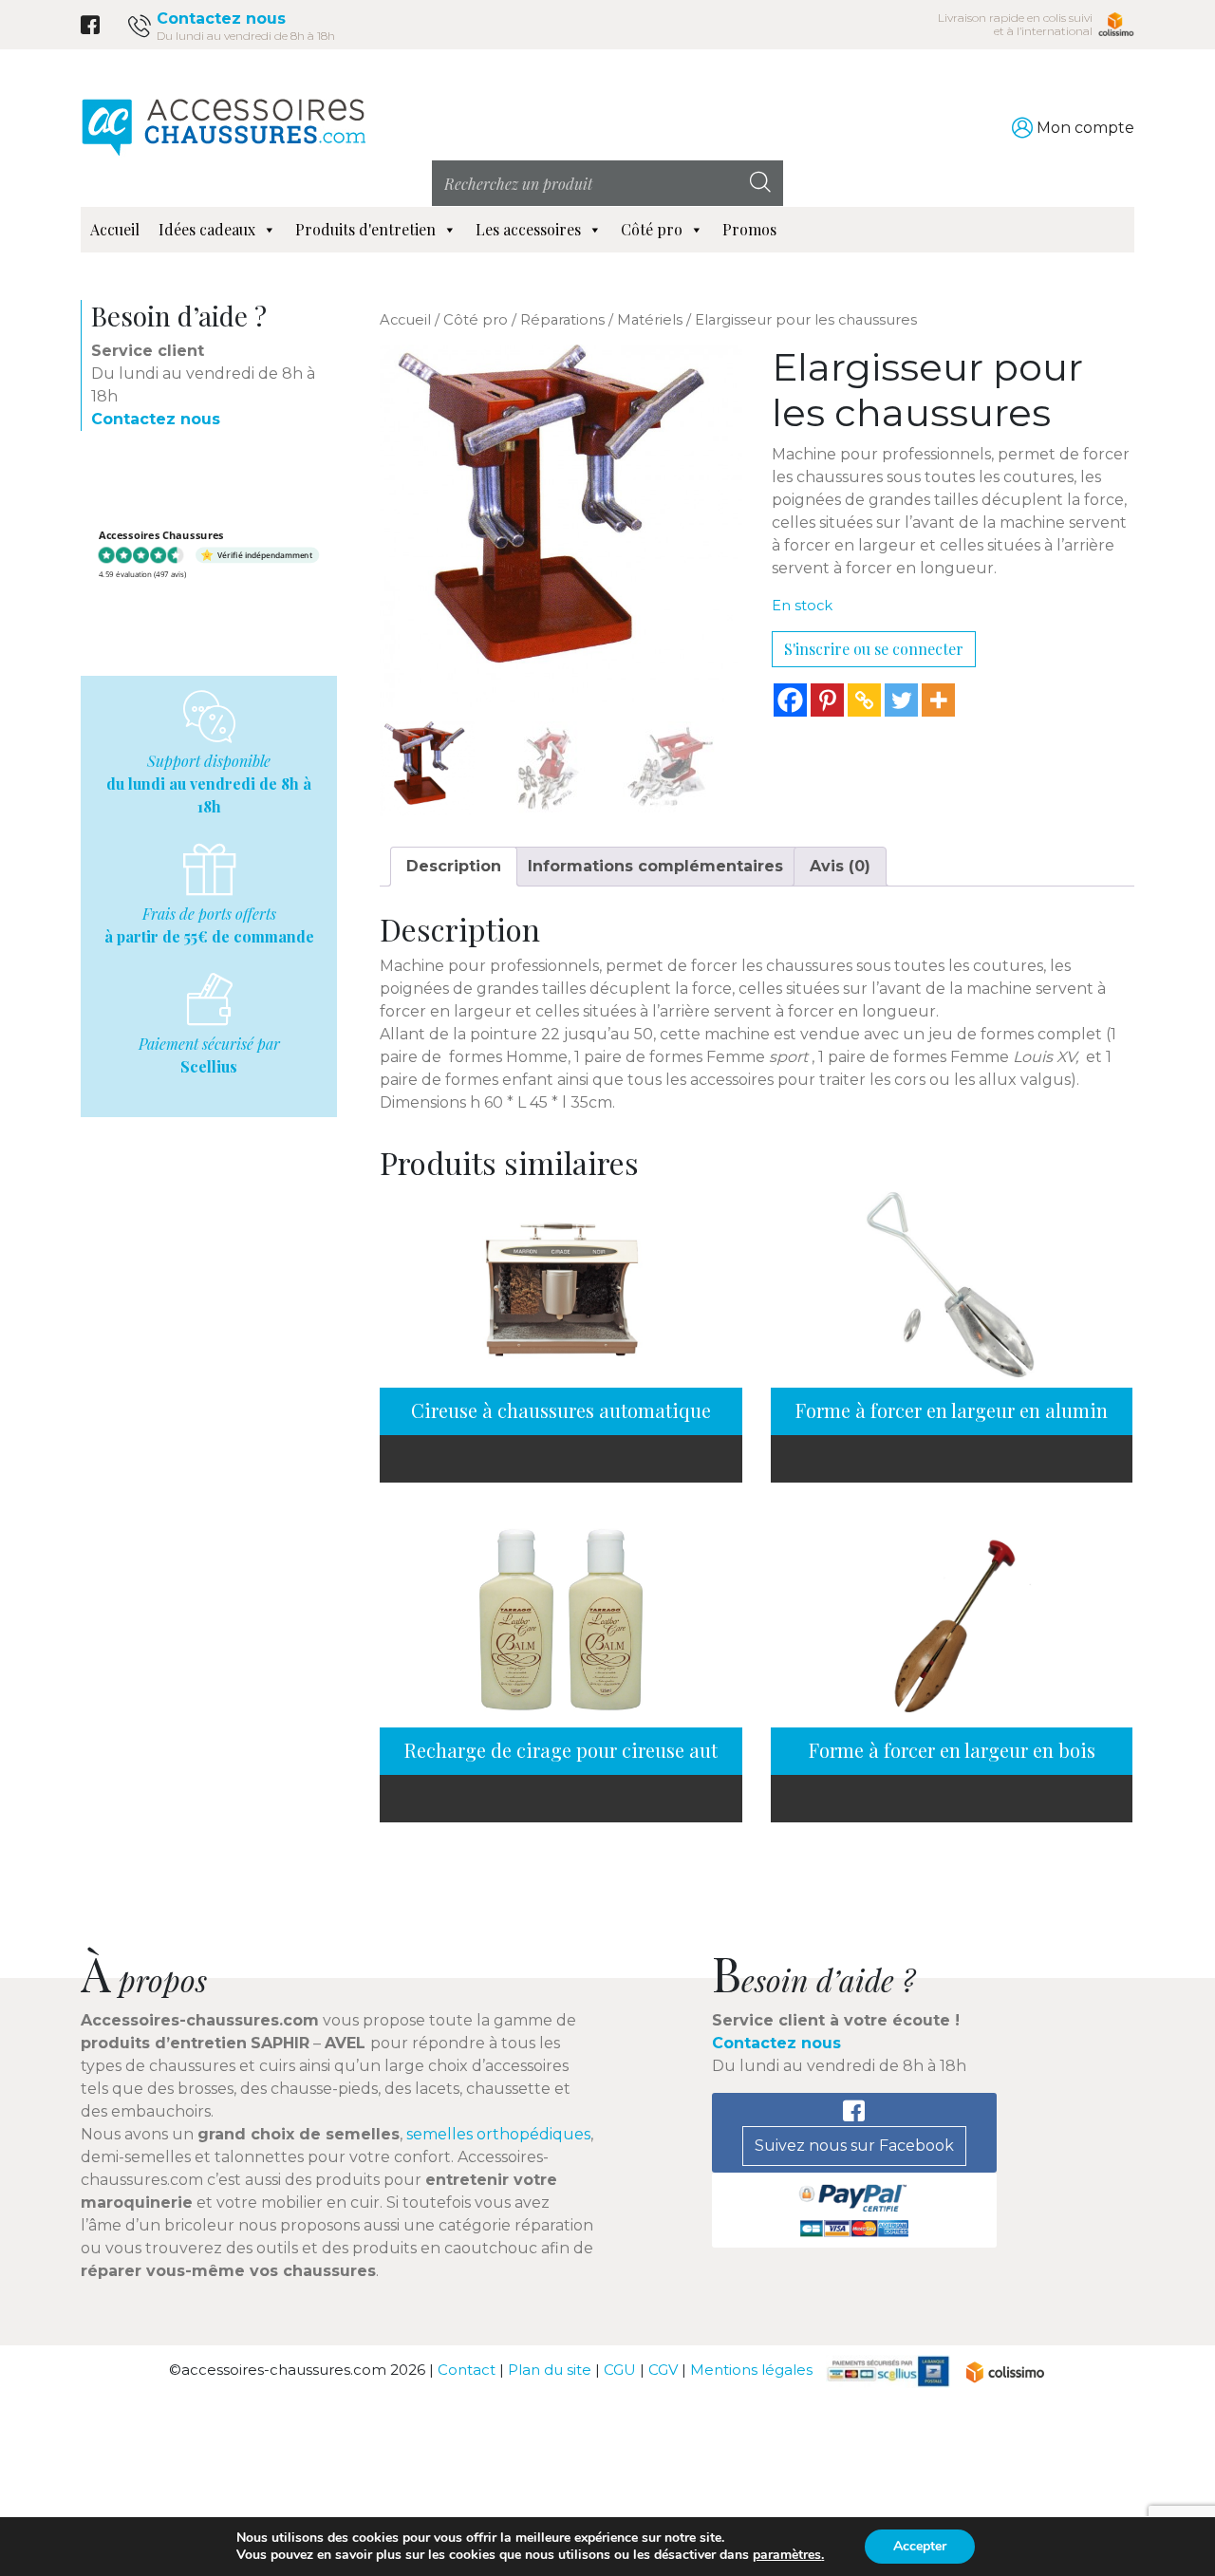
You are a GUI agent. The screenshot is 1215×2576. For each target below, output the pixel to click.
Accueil (115, 229)
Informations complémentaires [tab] (655, 866)
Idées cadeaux (207, 229)
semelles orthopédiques (498, 2134)
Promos (749, 229)
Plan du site (550, 2371)
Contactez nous (221, 19)
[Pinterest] (827, 700)
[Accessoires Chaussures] (223, 127)
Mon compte (1085, 128)
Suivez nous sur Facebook (854, 2146)
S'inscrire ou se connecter (874, 649)
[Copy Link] (864, 700)
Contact (467, 2371)
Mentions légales (751, 2371)
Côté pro (652, 229)
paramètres (787, 2555)
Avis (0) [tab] (840, 866)
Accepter (920, 2546)
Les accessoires (528, 229)
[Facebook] (790, 700)
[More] (938, 700)
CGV (663, 2371)
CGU (620, 2371)
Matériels (650, 320)
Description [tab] (454, 866)
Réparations (562, 320)
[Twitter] (901, 700)
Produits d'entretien (365, 229)
